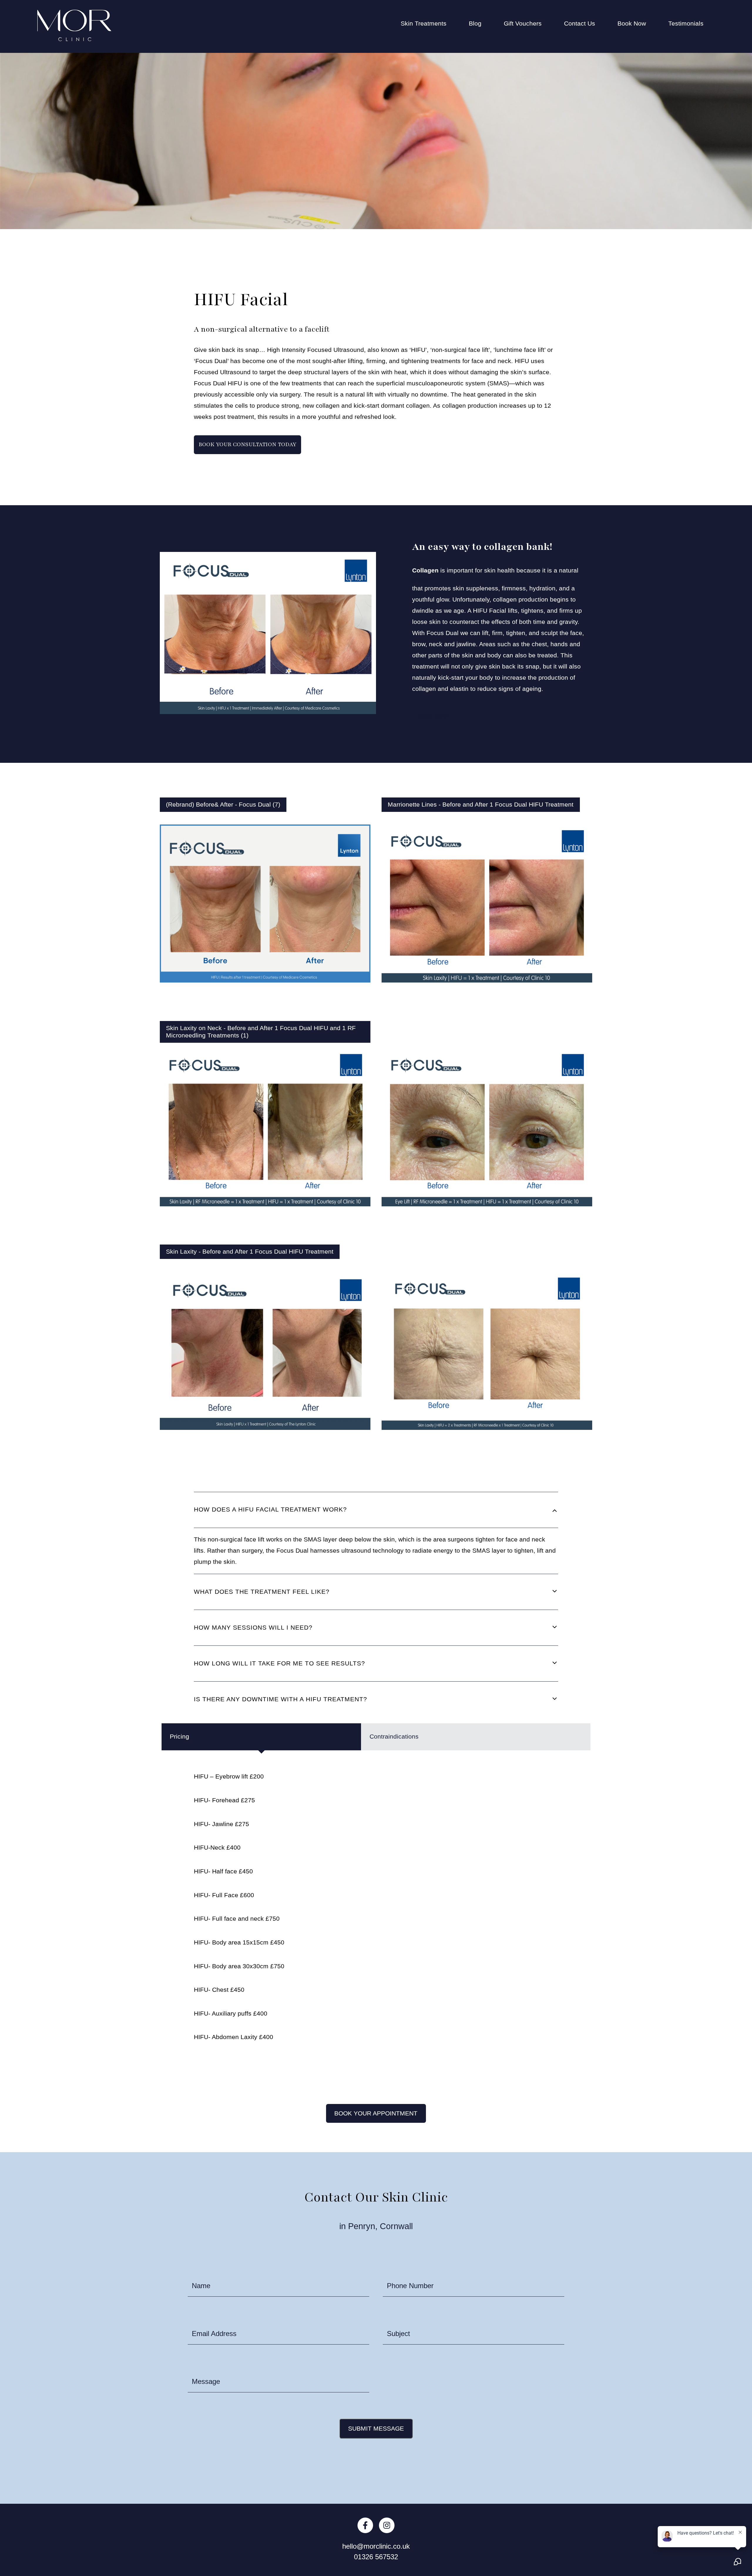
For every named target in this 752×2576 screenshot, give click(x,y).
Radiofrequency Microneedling (444, 273)
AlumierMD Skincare (429, 60)
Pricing (179, 1737)
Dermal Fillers (420, 109)
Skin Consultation (425, 306)
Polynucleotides (423, 257)
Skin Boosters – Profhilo (434, 290)
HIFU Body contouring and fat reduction (456, 159)
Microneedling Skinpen (433, 241)
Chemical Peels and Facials (440, 76)
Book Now (632, 23)
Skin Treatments (424, 23)
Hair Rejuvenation (426, 142)
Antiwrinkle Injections (430, 43)
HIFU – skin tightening (432, 175)
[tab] (376, 1510)
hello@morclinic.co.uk (376, 2546)
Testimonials (686, 23)
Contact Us (580, 23)
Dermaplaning (420, 126)
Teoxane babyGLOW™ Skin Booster (452, 323)
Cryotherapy (418, 93)
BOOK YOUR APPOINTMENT (376, 2113)
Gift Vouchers (523, 23)
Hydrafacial (417, 192)
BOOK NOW (433, 717)
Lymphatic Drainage (429, 224)
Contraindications (394, 1737)
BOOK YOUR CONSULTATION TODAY (247, 444)
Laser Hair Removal (429, 208)
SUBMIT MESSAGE (376, 2429)
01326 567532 (376, 2557)
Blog (475, 23)
